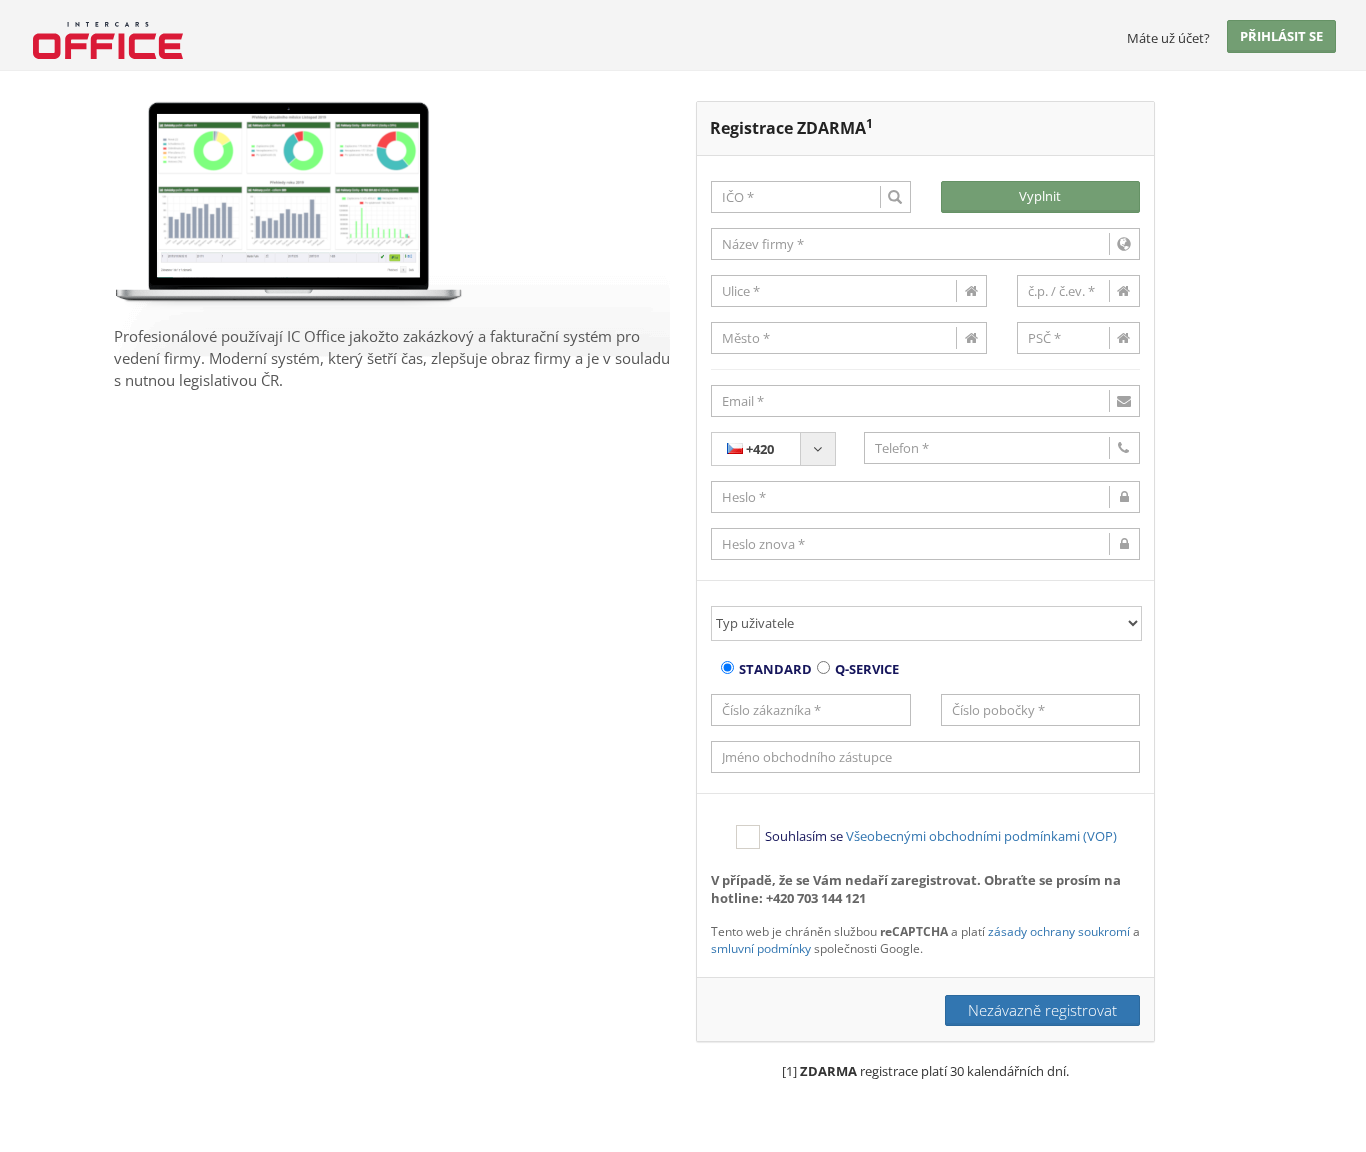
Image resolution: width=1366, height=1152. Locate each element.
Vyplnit (1040, 196)
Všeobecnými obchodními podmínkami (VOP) (981, 836)
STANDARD (775, 669)
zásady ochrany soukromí (1059, 931)
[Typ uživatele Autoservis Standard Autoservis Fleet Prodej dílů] (925, 623)
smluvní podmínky (761, 948)
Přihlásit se (1281, 36)
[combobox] (773, 449)
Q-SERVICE (867, 669)
